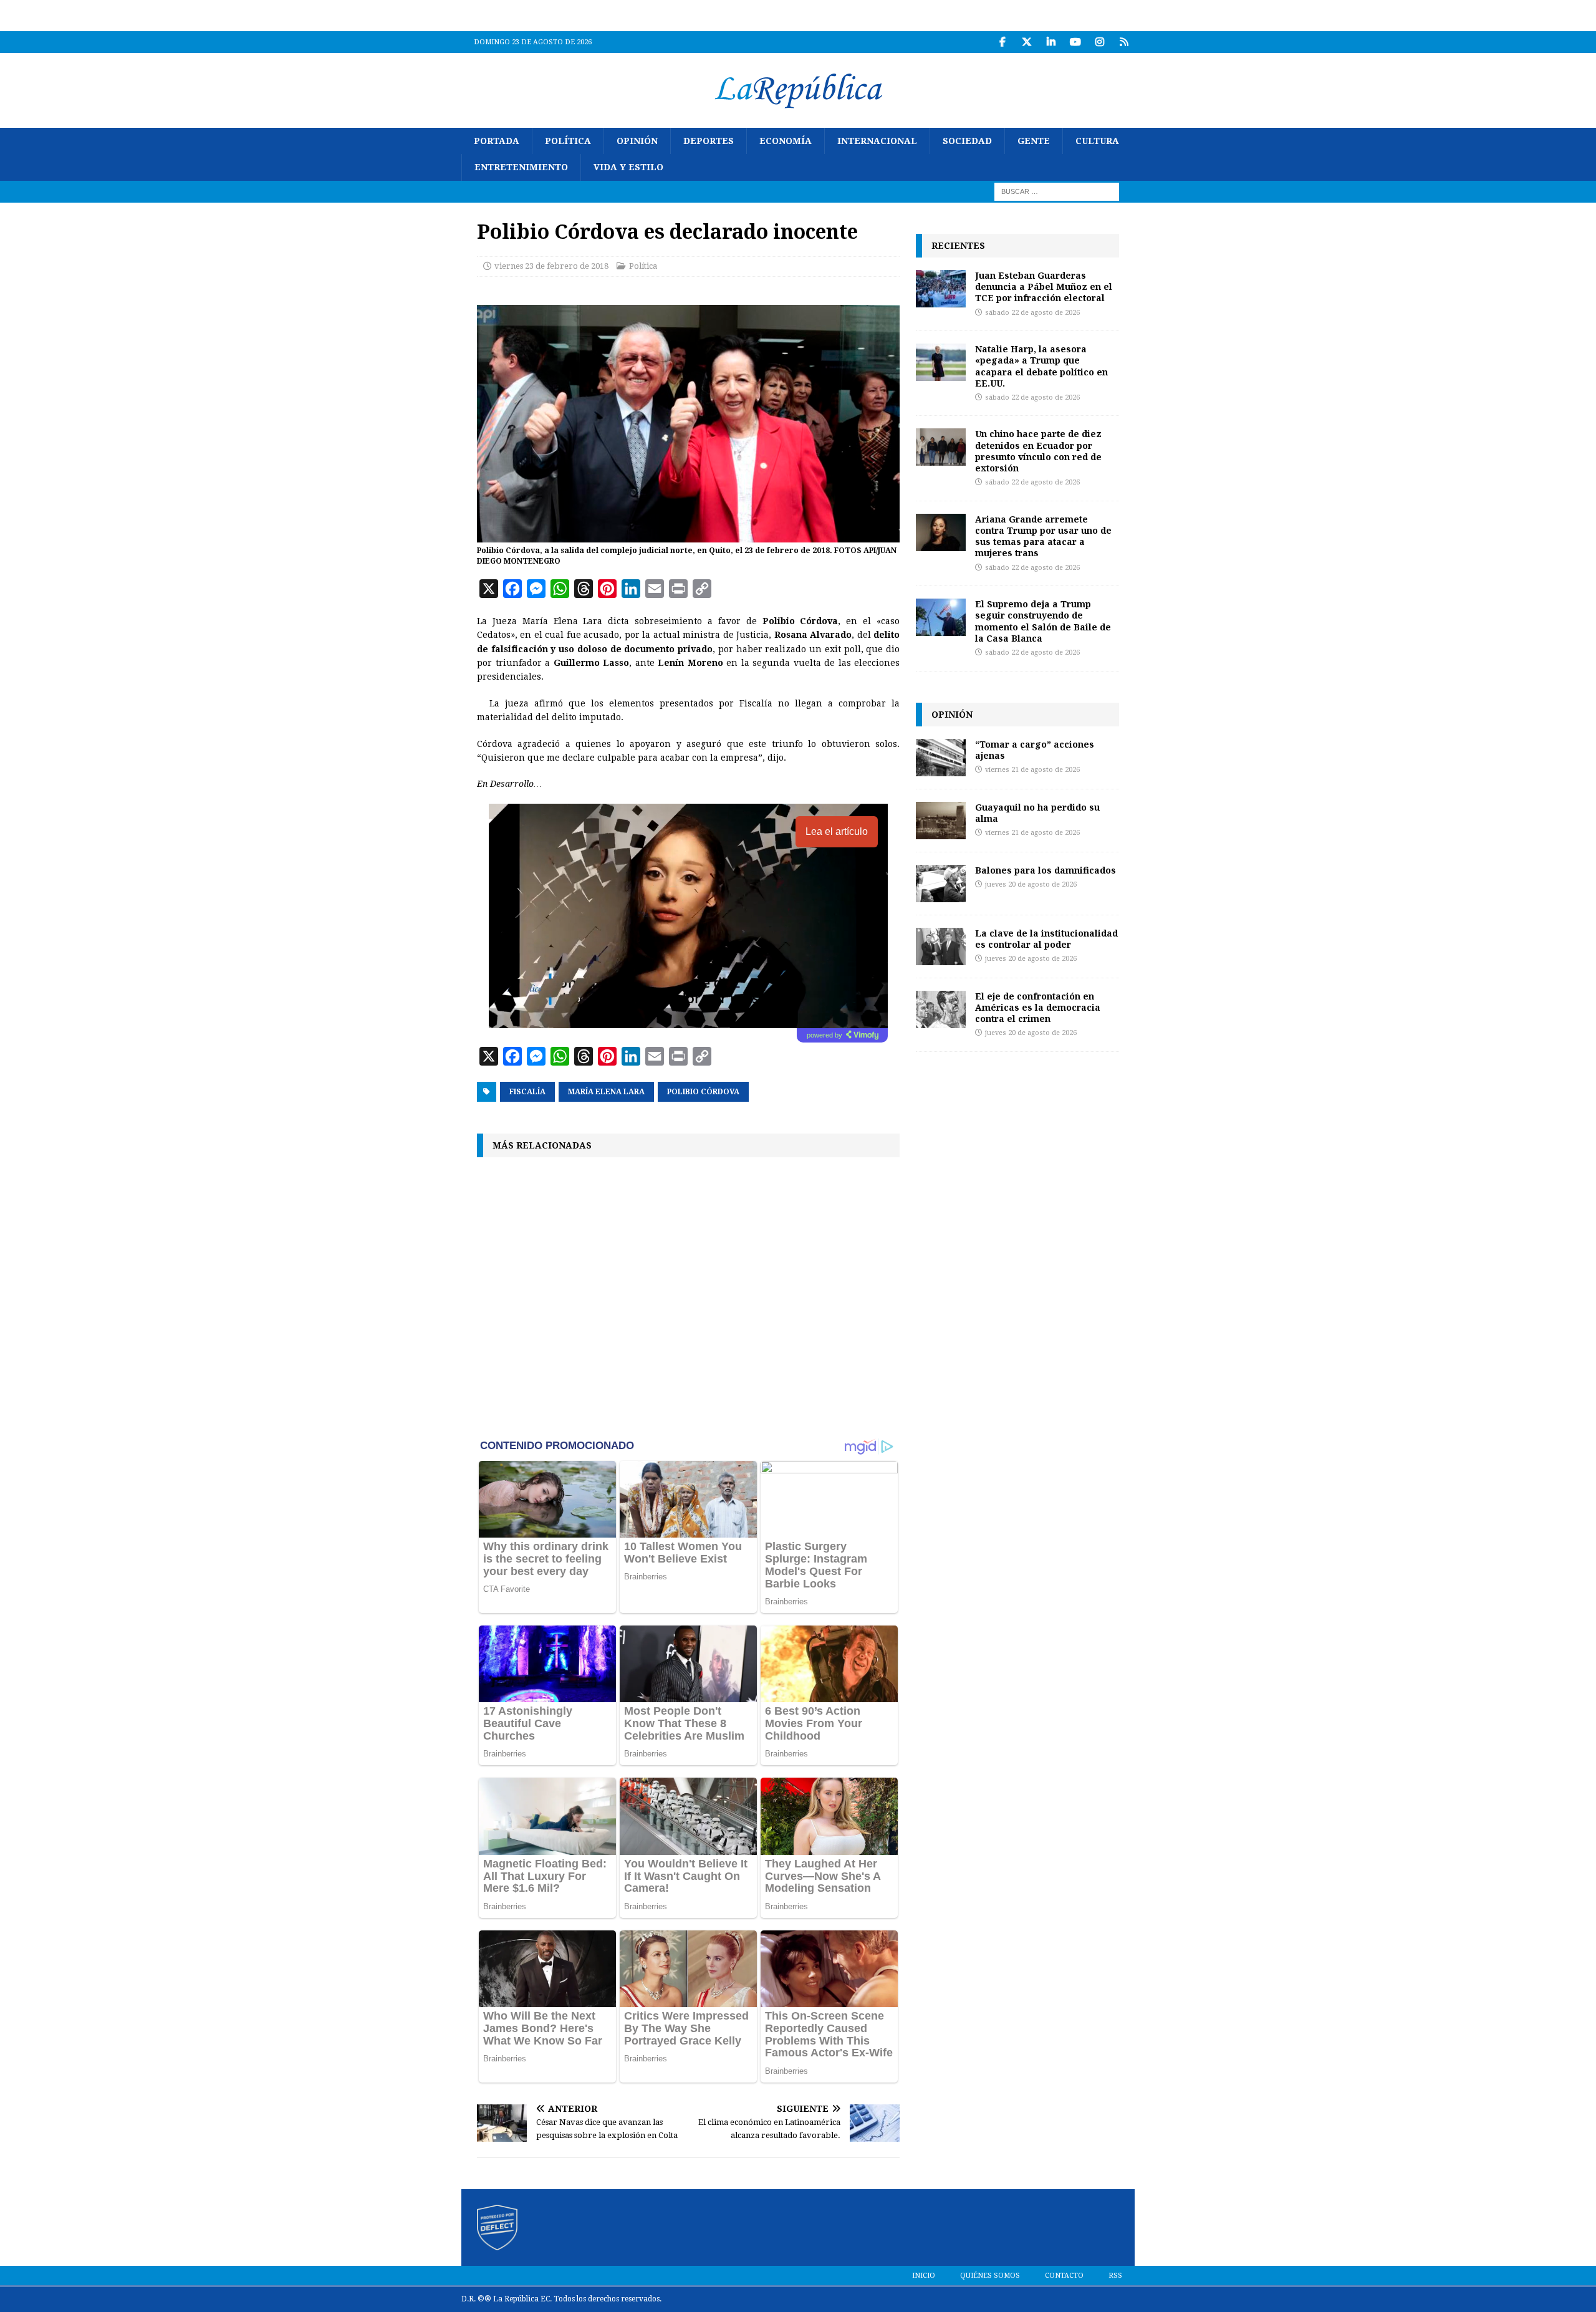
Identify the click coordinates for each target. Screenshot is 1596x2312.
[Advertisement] (688, 1296)
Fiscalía (527, 1092)
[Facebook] (1002, 42)
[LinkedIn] (1051, 42)
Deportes (709, 141)
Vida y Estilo (628, 167)
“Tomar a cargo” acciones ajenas (1035, 750)
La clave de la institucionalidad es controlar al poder (1046, 939)
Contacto (1064, 2276)
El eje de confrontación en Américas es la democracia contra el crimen (1038, 1007)
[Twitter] (1026, 42)
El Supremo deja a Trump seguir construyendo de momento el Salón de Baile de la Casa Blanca (1043, 621)
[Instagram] (1099, 42)
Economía (786, 141)
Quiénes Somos (990, 2276)
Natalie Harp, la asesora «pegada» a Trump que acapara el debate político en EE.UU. (1041, 366)
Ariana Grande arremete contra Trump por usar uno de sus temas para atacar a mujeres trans (1043, 536)
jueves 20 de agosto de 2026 (1031, 884)
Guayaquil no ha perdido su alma (1037, 813)
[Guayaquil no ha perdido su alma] (941, 821)
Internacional (877, 141)
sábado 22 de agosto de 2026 (1032, 313)
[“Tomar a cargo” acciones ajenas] (941, 758)
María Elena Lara (606, 1092)
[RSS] (1124, 42)
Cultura (1097, 141)
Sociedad (967, 141)
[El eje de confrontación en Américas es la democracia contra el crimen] (941, 1009)
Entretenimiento (521, 167)
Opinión (637, 141)
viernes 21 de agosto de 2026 (1032, 770)
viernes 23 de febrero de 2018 (551, 266)
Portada (497, 141)
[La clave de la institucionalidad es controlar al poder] (941, 946)
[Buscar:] (1057, 191)
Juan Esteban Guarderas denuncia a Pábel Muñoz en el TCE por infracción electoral (1044, 287)
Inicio (924, 2276)
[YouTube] (1075, 42)
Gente (1034, 141)
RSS (1115, 2276)
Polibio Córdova (703, 1092)
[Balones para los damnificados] (941, 884)
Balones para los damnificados (1046, 870)
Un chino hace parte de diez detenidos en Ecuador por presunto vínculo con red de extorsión (1038, 451)
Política (568, 141)
